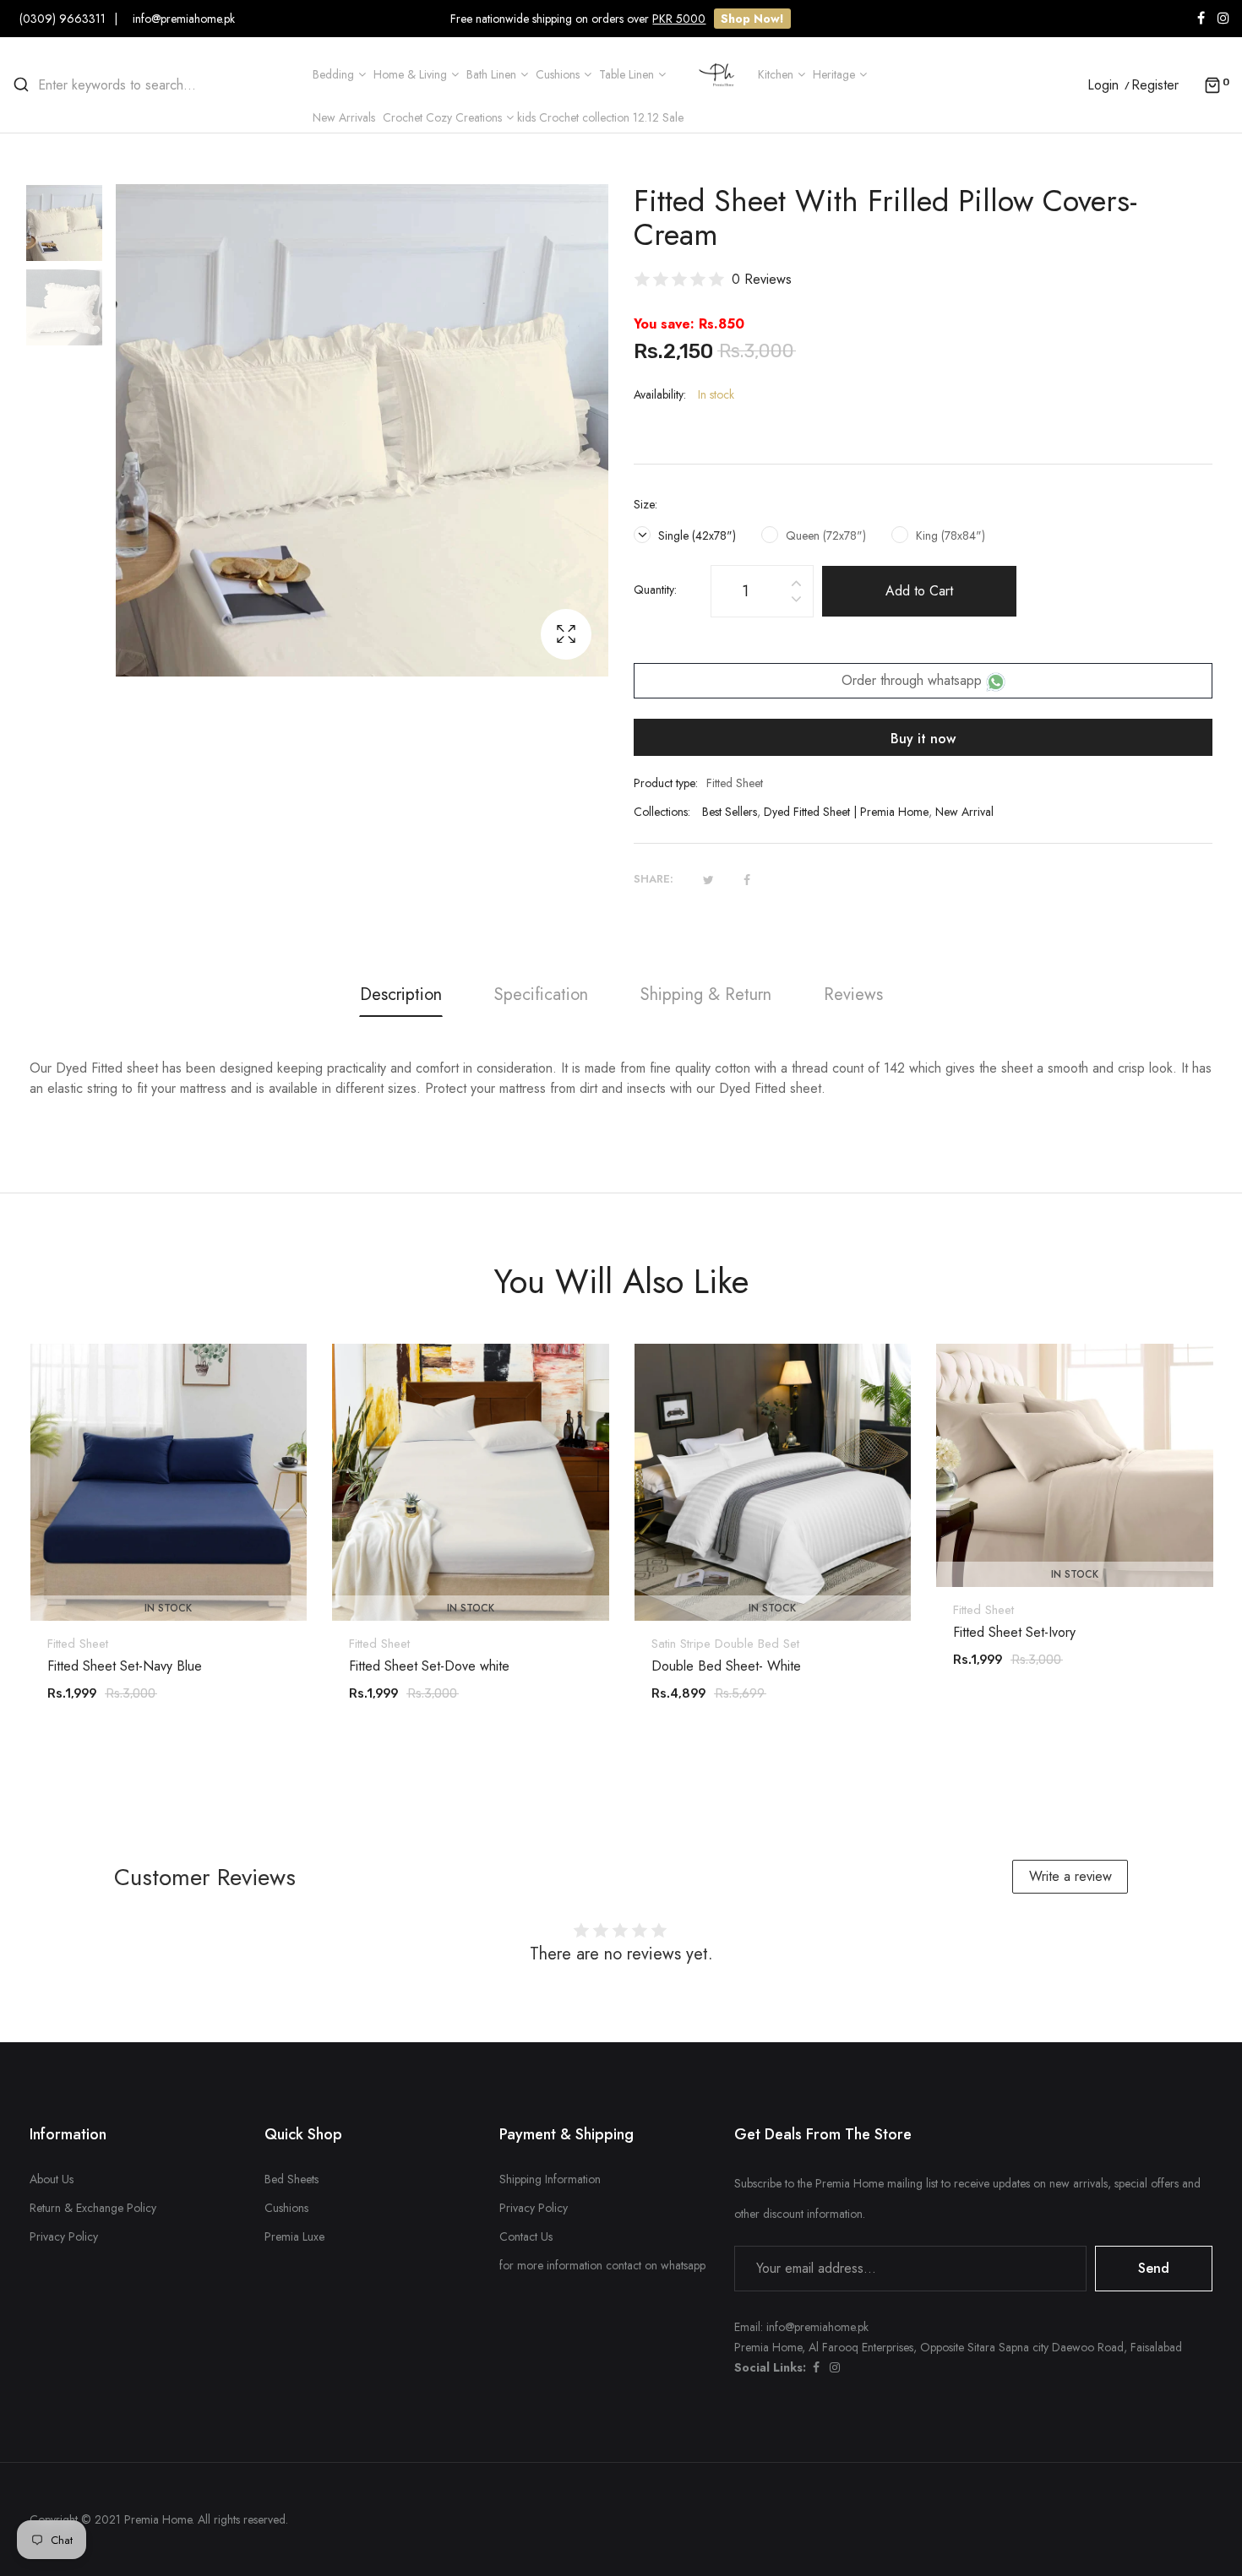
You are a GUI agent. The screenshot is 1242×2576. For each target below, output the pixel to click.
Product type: (666, 783)
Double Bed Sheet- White (726, 1666)
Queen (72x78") (824, 535)
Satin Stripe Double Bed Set (725, 1644)
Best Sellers (730, 812)
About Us (52, 2179)
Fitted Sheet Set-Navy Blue (125, 1666)
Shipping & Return (706, 995)
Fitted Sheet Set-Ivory (1014, 1633)
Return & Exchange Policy (93, 2208)
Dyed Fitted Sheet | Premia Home (846, 812)
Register (1155, 85)
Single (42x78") (695, 535)
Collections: (662, 812)
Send (1154, 2268)
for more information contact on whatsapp (602, 2265)
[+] (796, 581)
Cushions (286, 2208)
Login (1103, 85)
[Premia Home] (720, 73)
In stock (168, 1608)
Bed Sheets (291, 2179)
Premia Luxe (294, 2236)
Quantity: (655, 590)
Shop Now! (752, 19)
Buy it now (923, 739)
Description (401, 995)
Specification (541, 995)
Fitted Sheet (78, 1644)
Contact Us (526, 2236)
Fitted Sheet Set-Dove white (429, 1666)
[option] (73, 226)
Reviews (853, 995)
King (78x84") (949, 535)
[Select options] (177, 1574)
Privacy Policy (64, 2236)
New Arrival (964, 812)
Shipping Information (550, 2179)
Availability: (660, 394)
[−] (796, 602)
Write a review (1070, 1876)
